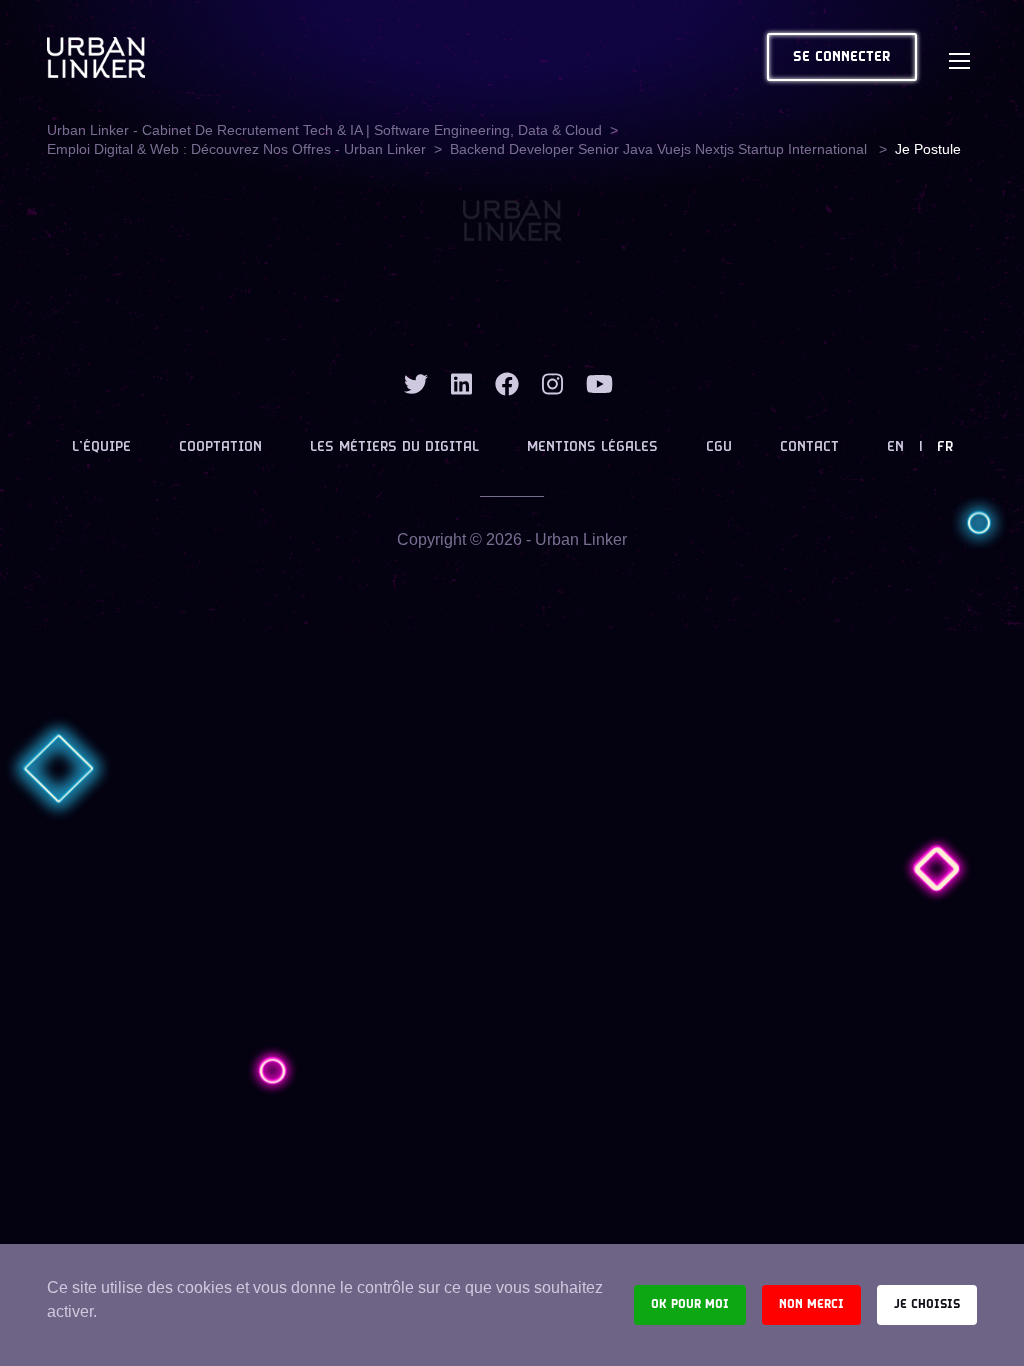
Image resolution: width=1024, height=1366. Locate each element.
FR (945, 447)
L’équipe (101, 447)
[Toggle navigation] (959, 57)
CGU (719, 447)
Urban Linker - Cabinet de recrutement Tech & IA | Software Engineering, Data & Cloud (324, 130)
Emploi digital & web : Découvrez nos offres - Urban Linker (236, 149)
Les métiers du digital (394, 447)
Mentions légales (592, 447)
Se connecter (842, 57)
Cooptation (220, 447)
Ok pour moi (690, 1304)
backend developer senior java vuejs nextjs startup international (660, 149)
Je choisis (927, 1304)
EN (895, 447)
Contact (809, 447)
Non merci (811, 1304)
